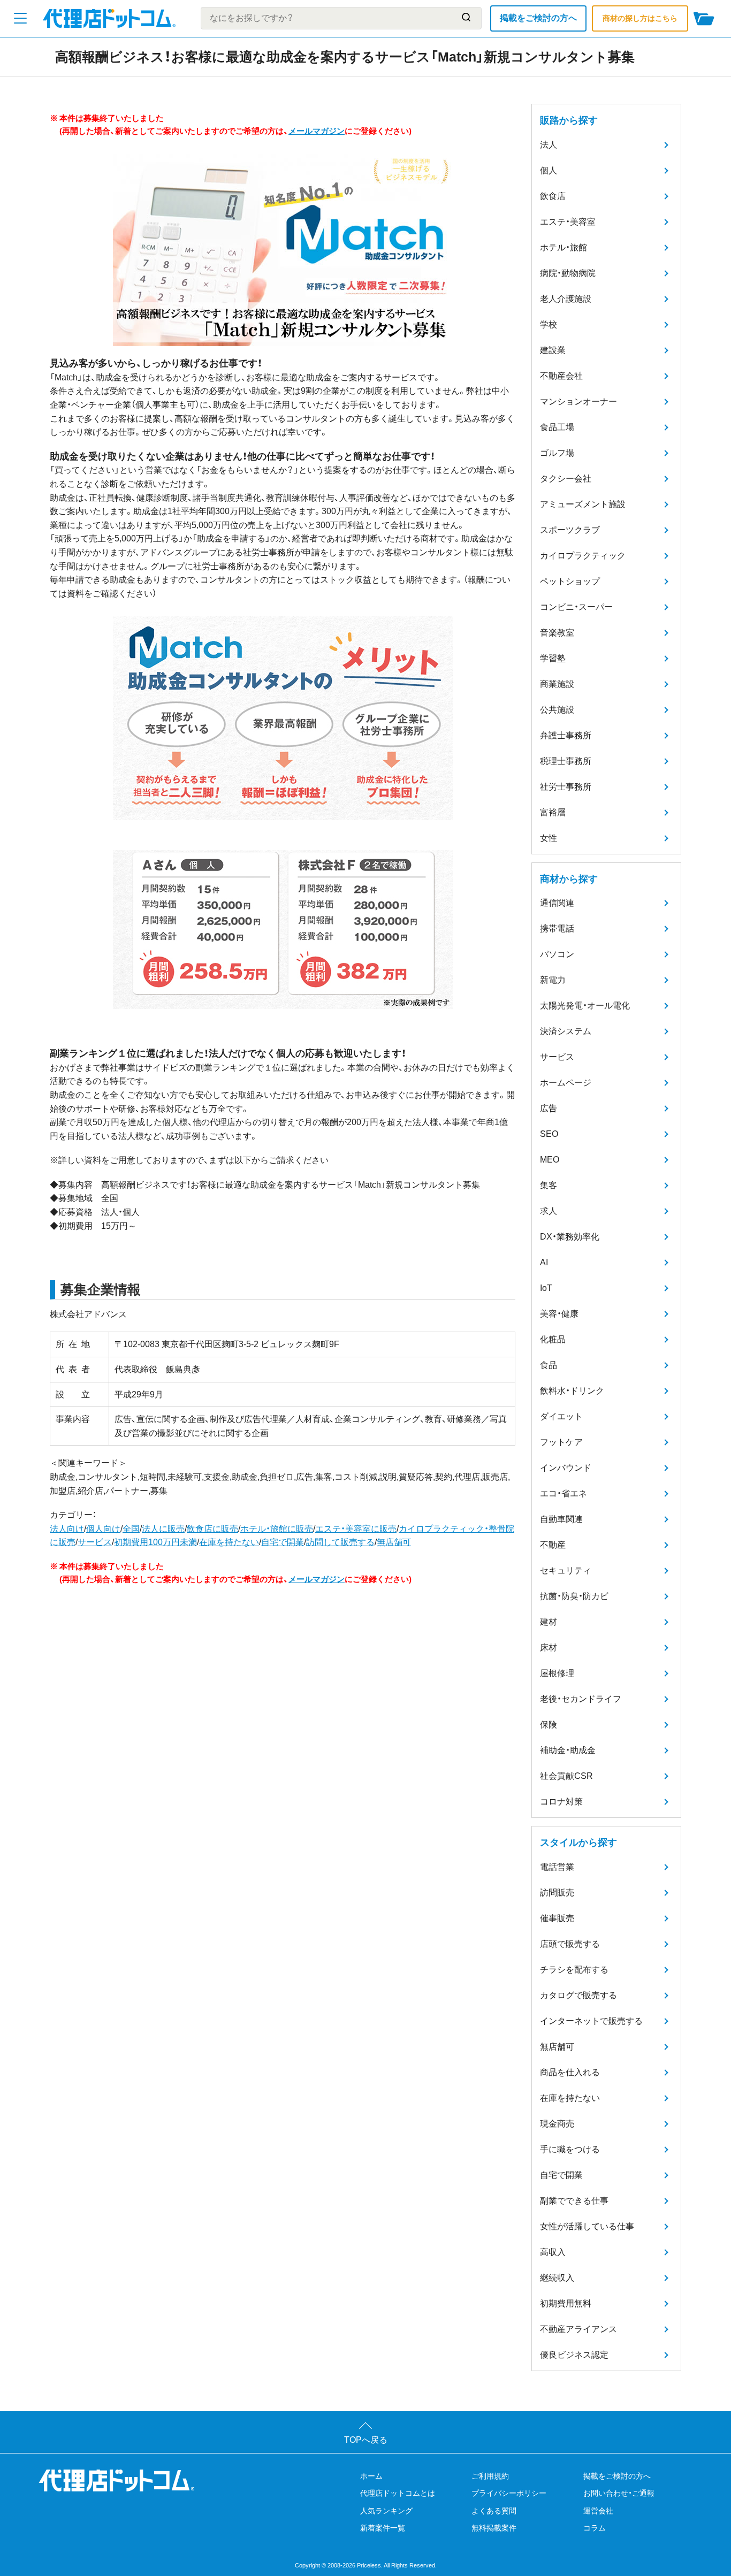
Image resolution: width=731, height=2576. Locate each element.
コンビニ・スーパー (576, 607)
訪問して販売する (340, 1542)
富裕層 (553, 812)
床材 (549, 1648)
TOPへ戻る (366, 2440)
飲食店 (553, 196)
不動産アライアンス (578, 2329)
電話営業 (557, 1867)
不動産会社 (561, 376)
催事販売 (557, 1918)
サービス (95, 1542)
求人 (549, 1211)
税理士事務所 (566, 761)
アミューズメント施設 (583, 504)
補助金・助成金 (568, 1750)
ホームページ (566, 1083)
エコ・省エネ (564, 1493)
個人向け (103, 1529)
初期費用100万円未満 (155, 1542)
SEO (549, 1134)
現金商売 (557, 2124)
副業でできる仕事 (574, 2201)
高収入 (553, 2252)
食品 (549, 1365)
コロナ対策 (561, 1802)
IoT (546, 1288)
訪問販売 (557, 1893)
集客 (549, 1185)
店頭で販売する (570, 1944)
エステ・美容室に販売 (356, 1529)
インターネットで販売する (591, 2021)
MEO (550, 1160)
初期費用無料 (566, 2303)
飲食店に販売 (212, 1529)
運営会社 (598, 2511)
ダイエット (561, 1416)
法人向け (67, 1529)
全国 (131, 1529)
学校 (549, 324)
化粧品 (553, 1339)
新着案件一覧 (383, 2528)
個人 (549, 170)
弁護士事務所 (566, 735)
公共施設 (557, 710)
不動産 (553, 1545)
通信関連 (557, 903)
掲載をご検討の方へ (538, 18)
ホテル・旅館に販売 (277, 1529)
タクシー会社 (566, 479)
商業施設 (557, 684)
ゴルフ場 (557, 453)
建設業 (553, 350)
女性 (549, 838)
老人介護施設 (566, 299)
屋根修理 (557, 1673)
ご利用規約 (490, 2476)
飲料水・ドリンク (572, 1391)
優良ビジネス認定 (574, 2355)
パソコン (557, 954)
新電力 (553, 980)
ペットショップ (570, 581)
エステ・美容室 (568, 222)
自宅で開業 (283, 1542)
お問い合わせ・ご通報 (619, 2493)
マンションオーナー (578, 402)
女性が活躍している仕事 (587, 2226)
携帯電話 (557, 928)
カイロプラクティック (583, 556)
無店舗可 (394, 1542)
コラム (595, 2528)
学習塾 (553, 658)
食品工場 (557, 427)
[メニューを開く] (20, 18)
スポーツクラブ (570, 530)
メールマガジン (317, 131)
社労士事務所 (566, 787)
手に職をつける (570, 2149)
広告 (549, 1108)
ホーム (371, 2476)
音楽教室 (557, 633)
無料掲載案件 (494, 2528)
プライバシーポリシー (509, 2493)
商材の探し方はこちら (640, 18)
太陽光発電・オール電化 (585, 1006)
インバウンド (566, 1468)
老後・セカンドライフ (581, 1699)
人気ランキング (386, 2511)
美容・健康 (559, 1314)
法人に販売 (163, 1529)
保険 (549, 1725)
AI (544, 1262)
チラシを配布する (574, 1970)
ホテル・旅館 (564, 247)
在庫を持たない (229, 1542)
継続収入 (557, 2278)
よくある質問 (494, 2511)
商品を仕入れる (570, 2072)
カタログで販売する (578, 1995)
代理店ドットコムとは (398, 2493)
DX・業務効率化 (570, 1237)
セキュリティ (566, 1570)
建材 (549, 1622)
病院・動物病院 (568, 273)
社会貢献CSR (566, 1776)
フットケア (561, 1442)
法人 (549, 145)
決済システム (566, 1031)
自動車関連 (561, 1519)
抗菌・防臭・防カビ (574, 1596)
